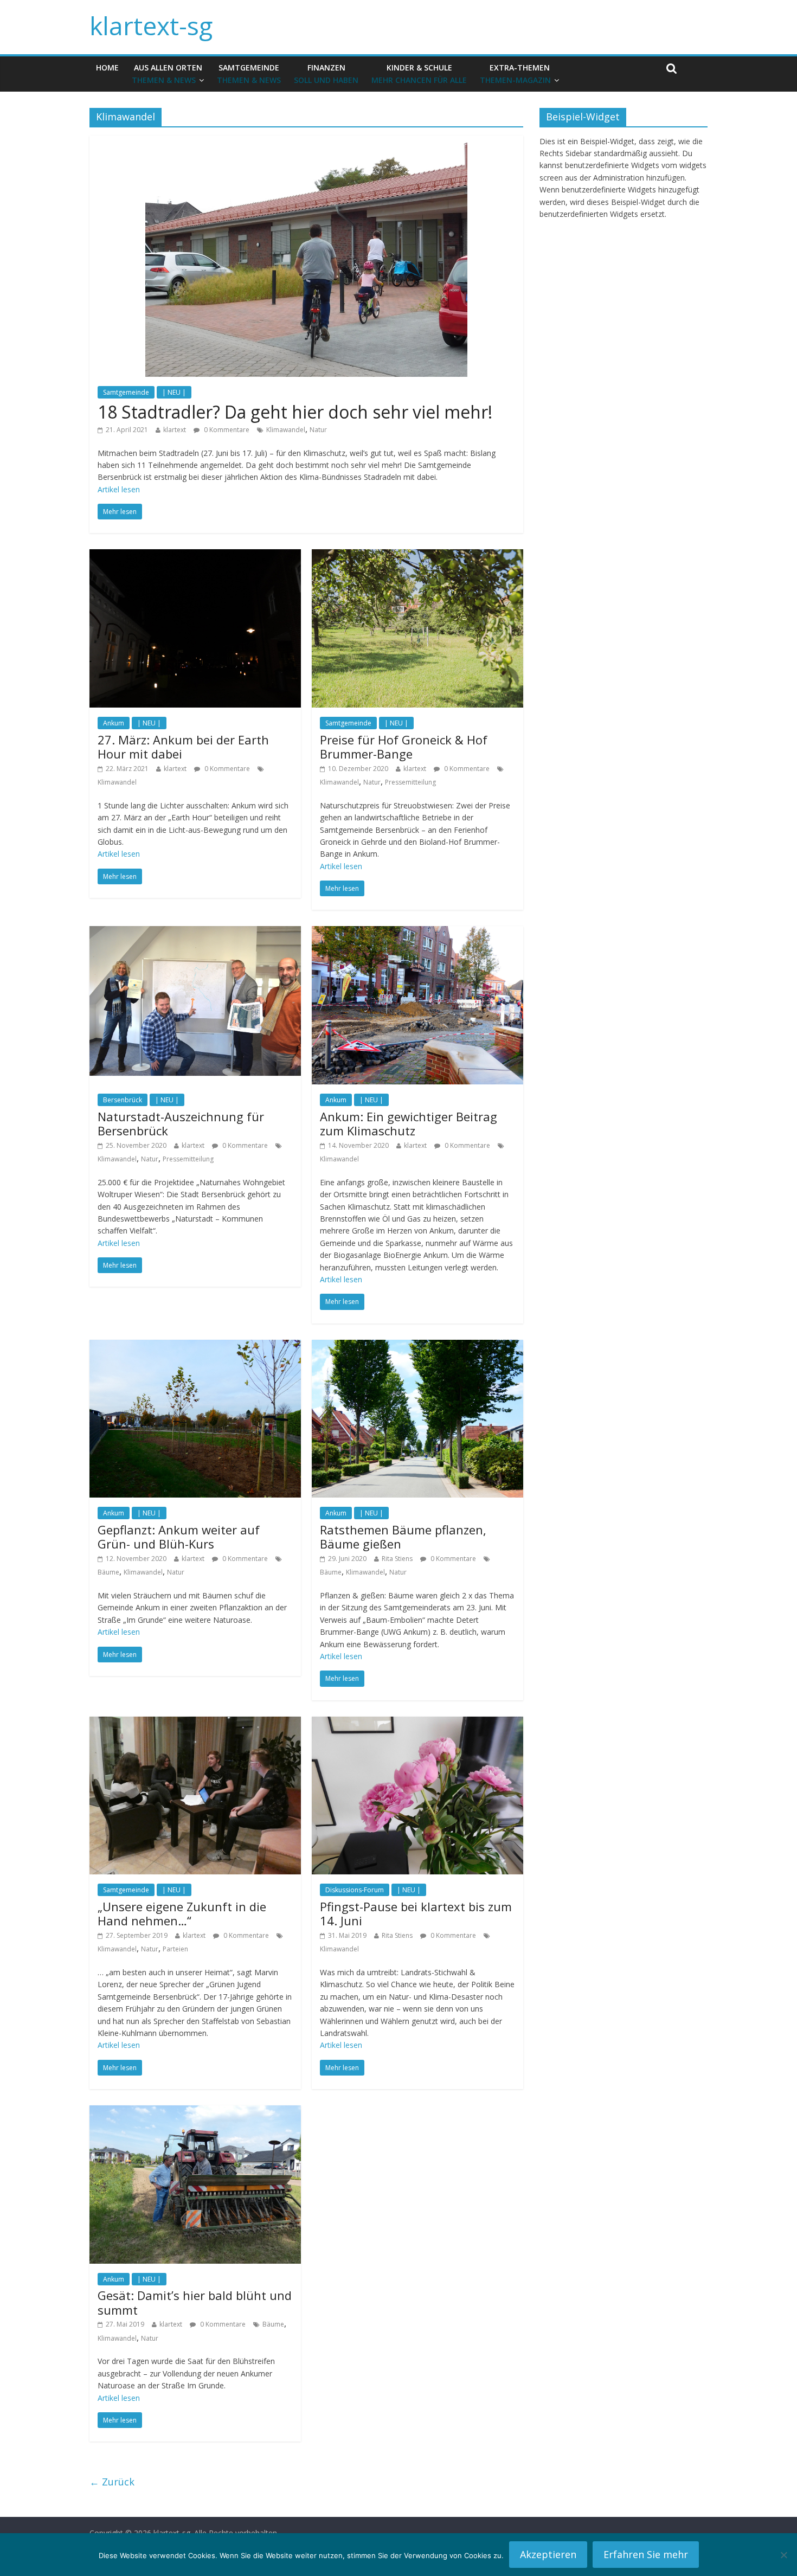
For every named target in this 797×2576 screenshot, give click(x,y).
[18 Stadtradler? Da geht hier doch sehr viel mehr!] (306, 142)
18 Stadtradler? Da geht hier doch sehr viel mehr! (295, 412)
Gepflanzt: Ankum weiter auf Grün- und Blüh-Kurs (179, 1537)
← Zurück (112, 2482)
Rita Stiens (397, 1559)
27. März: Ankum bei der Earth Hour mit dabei (183, 747)
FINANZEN (326, 73)
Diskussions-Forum (355, 1890)
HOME (107, 68)
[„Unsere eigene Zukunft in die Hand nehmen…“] (195, 1723)
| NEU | (174, 392)
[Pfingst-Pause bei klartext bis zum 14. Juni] (417, 1723)
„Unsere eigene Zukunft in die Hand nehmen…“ (182, 1913)
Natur (318, 430)
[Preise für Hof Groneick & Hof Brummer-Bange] (417, 556)
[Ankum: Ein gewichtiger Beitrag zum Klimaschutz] (417, 933)
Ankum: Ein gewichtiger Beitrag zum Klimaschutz (409, 1123)
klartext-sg (151, 25)
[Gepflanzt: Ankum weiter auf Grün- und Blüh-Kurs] (195, 1346)
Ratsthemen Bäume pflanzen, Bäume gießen (403, 1537)
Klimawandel (286, 430)
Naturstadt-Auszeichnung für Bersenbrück (181, 1123)
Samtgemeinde (126, 392)
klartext (175, 430)
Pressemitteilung (410, 782)
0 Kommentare (226, 430)
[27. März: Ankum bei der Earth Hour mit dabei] (195, 556)
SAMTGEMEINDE (249, 73)
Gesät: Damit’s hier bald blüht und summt (195, 2302)
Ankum (114, 723)
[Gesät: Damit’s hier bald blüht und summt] (195, 2112)
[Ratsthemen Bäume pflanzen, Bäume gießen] (417, 1346)
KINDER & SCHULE (419, 73)
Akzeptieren (548, 2554)
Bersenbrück (123, 1100)
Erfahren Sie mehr (646, 2554)
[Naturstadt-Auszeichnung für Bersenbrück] (195, 933)
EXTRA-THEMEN (515, 73)
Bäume (108, 1572)
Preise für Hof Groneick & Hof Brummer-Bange (404, 747)
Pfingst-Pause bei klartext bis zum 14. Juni (416, 1913)
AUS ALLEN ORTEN (167, 73)
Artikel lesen (119, 489)
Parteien (175, 1949)
